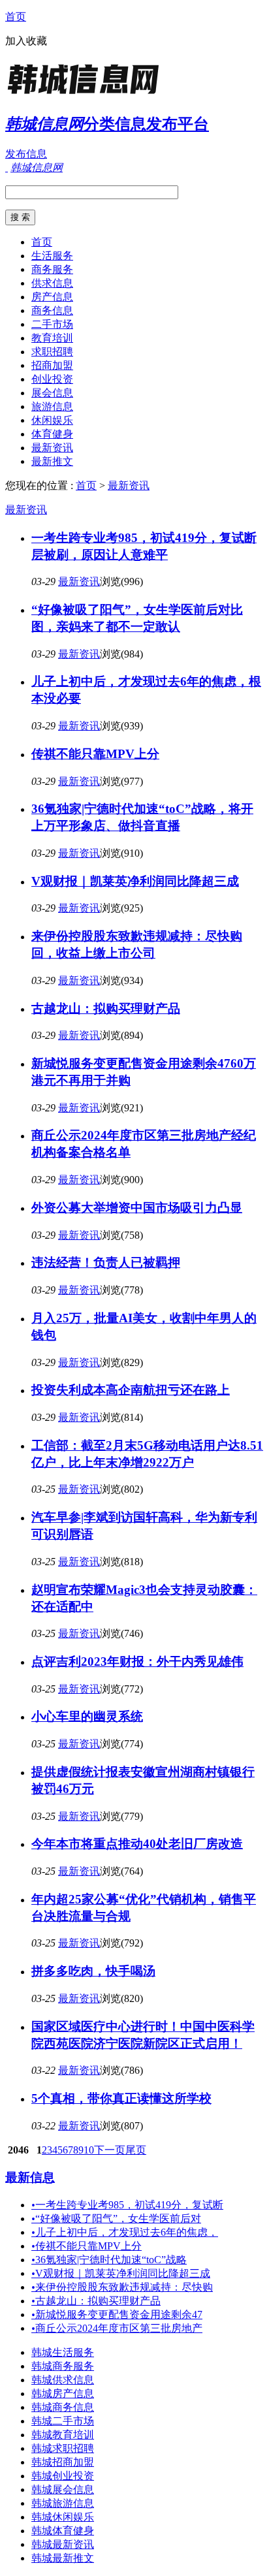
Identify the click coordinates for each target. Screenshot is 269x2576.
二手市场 (52, 324)
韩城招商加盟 (63, 2462)
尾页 (136, 2150)
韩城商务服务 (63, 2366)
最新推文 (52, 461)
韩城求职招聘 (63, 2448)
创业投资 (52, 379)
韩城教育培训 (63, 2435)
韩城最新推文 (63, 2558)
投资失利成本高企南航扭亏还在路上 (131, 1390)
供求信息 (52, 283)
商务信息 (52, 310)
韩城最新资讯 (63, 2544)
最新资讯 (52, 448)
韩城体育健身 (63, 2531)
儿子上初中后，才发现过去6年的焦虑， (125, 2232)
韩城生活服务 (63, 2352)
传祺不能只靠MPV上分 (95, 754)
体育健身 (52, 434)
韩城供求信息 (63, 2380)
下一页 (110, 2150)
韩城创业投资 (63, 2476)
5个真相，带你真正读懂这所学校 (121, 2098)
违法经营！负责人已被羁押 (106, 1263)
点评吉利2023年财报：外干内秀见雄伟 (137, 1662)
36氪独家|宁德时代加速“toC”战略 (109, 2260)
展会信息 (52, 393)
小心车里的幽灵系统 (87, 1716)
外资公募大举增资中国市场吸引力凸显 (137, 1208)
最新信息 (30, 2177)
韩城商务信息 (63, 2407)
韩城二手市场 (63, 2421)
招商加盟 (52, 365)
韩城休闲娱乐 (63, 2517)
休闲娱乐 (52, 420)
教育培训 (52, 338)
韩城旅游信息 (63, 2503)
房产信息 (52, 297)
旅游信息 (52, 406)
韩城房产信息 (63, 2393)
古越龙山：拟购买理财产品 (106, 1009)
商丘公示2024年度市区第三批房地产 (117, 2328)
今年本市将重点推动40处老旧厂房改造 (137, 1844)
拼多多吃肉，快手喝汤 (93, 1971)
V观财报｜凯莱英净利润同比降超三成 (135, 881)
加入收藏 (26, 41)
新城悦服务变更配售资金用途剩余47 (117, 2314)
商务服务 (52, 269)
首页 (16, 17)
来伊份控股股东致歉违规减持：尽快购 (122, 2287)
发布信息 (26, 154)
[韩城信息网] (87, 94)
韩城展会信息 (63, 2489)
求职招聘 (52, 352)
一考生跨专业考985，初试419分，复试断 (127, 2205)
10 (89, 2150)
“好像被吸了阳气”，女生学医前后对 (116, 2218)
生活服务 (52, 256)
